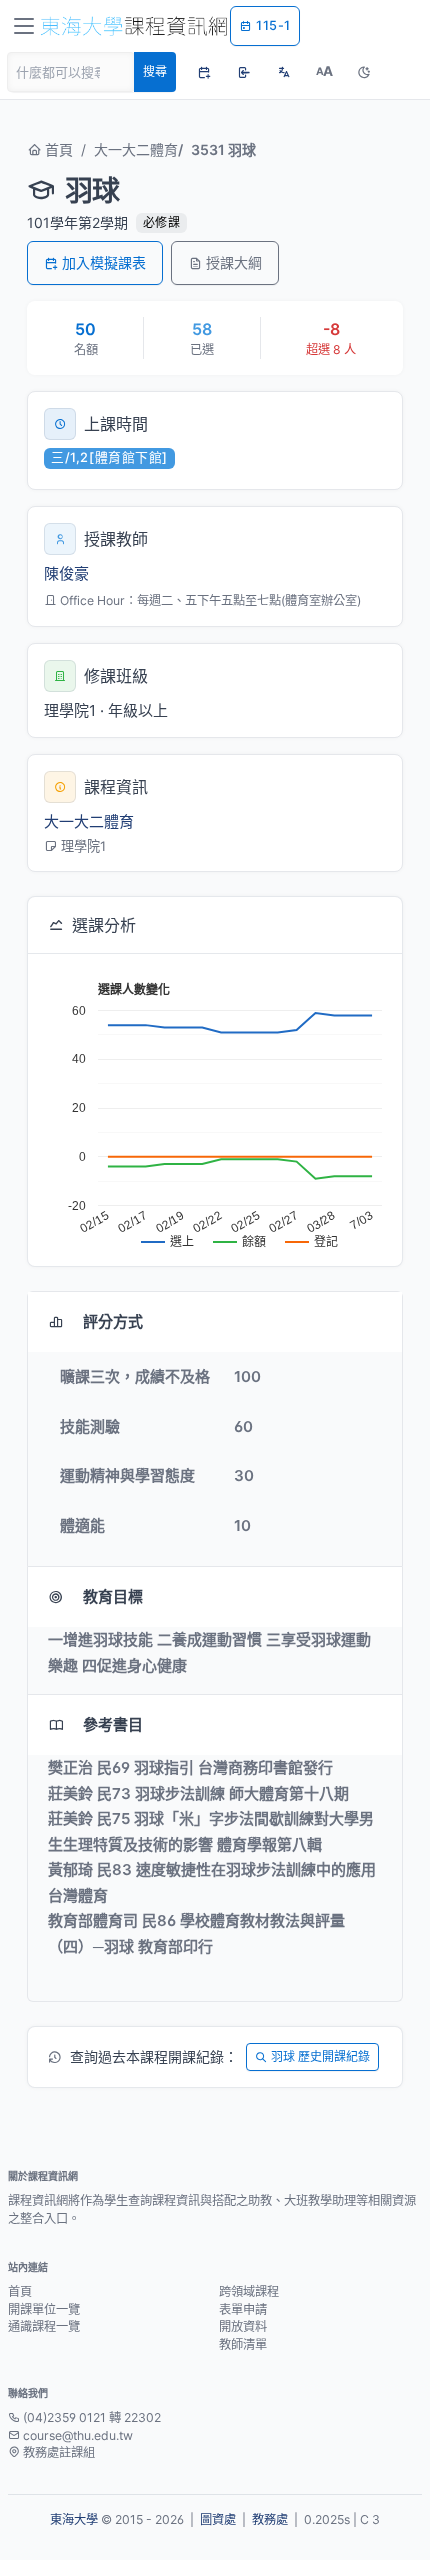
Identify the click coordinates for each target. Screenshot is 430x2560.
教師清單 (243, 2344)
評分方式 (113, 1321)
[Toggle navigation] (24, 26)
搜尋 (155, 71)
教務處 (270, 2519)
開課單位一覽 (44, 2309)
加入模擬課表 (104, 262)
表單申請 (243, 2309)
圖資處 (218, 2519)
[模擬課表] (204, 72)
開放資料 (243, 2326)
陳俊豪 (66, 573)
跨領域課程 (249, 2291)
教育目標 (113, 1596)
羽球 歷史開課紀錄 (320, 2056)
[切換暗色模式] (364, 72)
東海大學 (74, 2519)
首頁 (57, 149)
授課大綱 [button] (234, 262)
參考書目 (113, 1724)
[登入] (244, 72)
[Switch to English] (284, 72)
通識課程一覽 (44, 2326)
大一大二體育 (136, 149)
